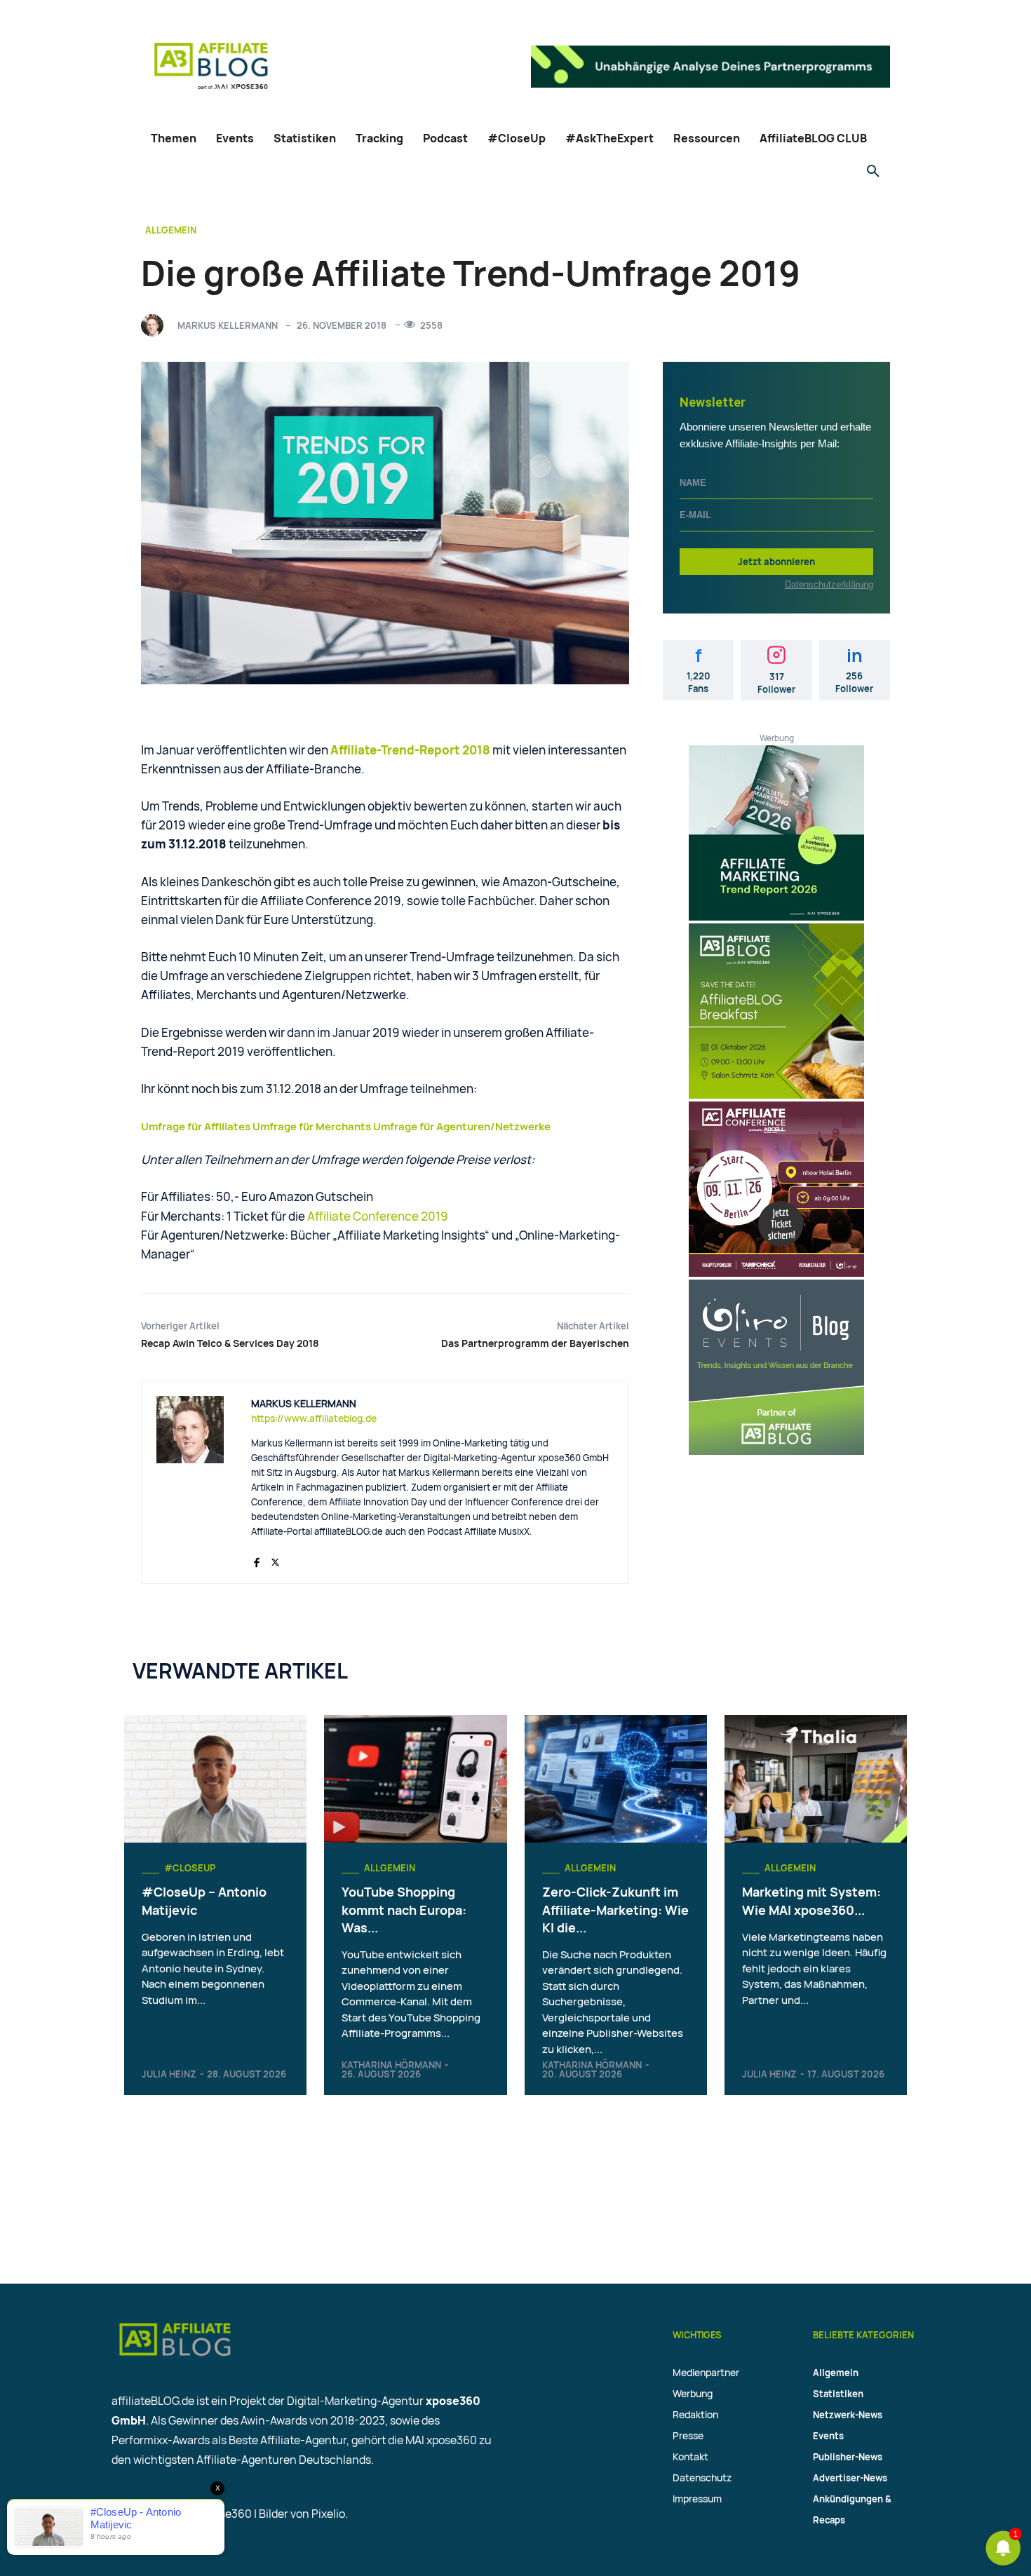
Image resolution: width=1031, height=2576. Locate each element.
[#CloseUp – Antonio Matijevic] (215, 1779)
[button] (873, 172)
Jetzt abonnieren (776, 562)
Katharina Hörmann (391, 2065)
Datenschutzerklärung (829, 584)
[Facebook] (256, 1559)
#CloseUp (190, 1868)
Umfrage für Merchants (312, 1126)
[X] (275, 1559)
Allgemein (171, 230)
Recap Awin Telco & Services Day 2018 (230, 1343)
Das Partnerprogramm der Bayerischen (535, 1343)
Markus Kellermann (228, 325)
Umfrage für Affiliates (196, 1126)
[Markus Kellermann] (156, 325)
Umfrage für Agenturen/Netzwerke (462, 1126)
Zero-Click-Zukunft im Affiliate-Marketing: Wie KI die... (615, 1909)
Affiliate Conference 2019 (378, 1216)
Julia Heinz (169, 2074)
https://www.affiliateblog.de (314, 1418)
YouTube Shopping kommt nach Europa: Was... (404, 1909)
